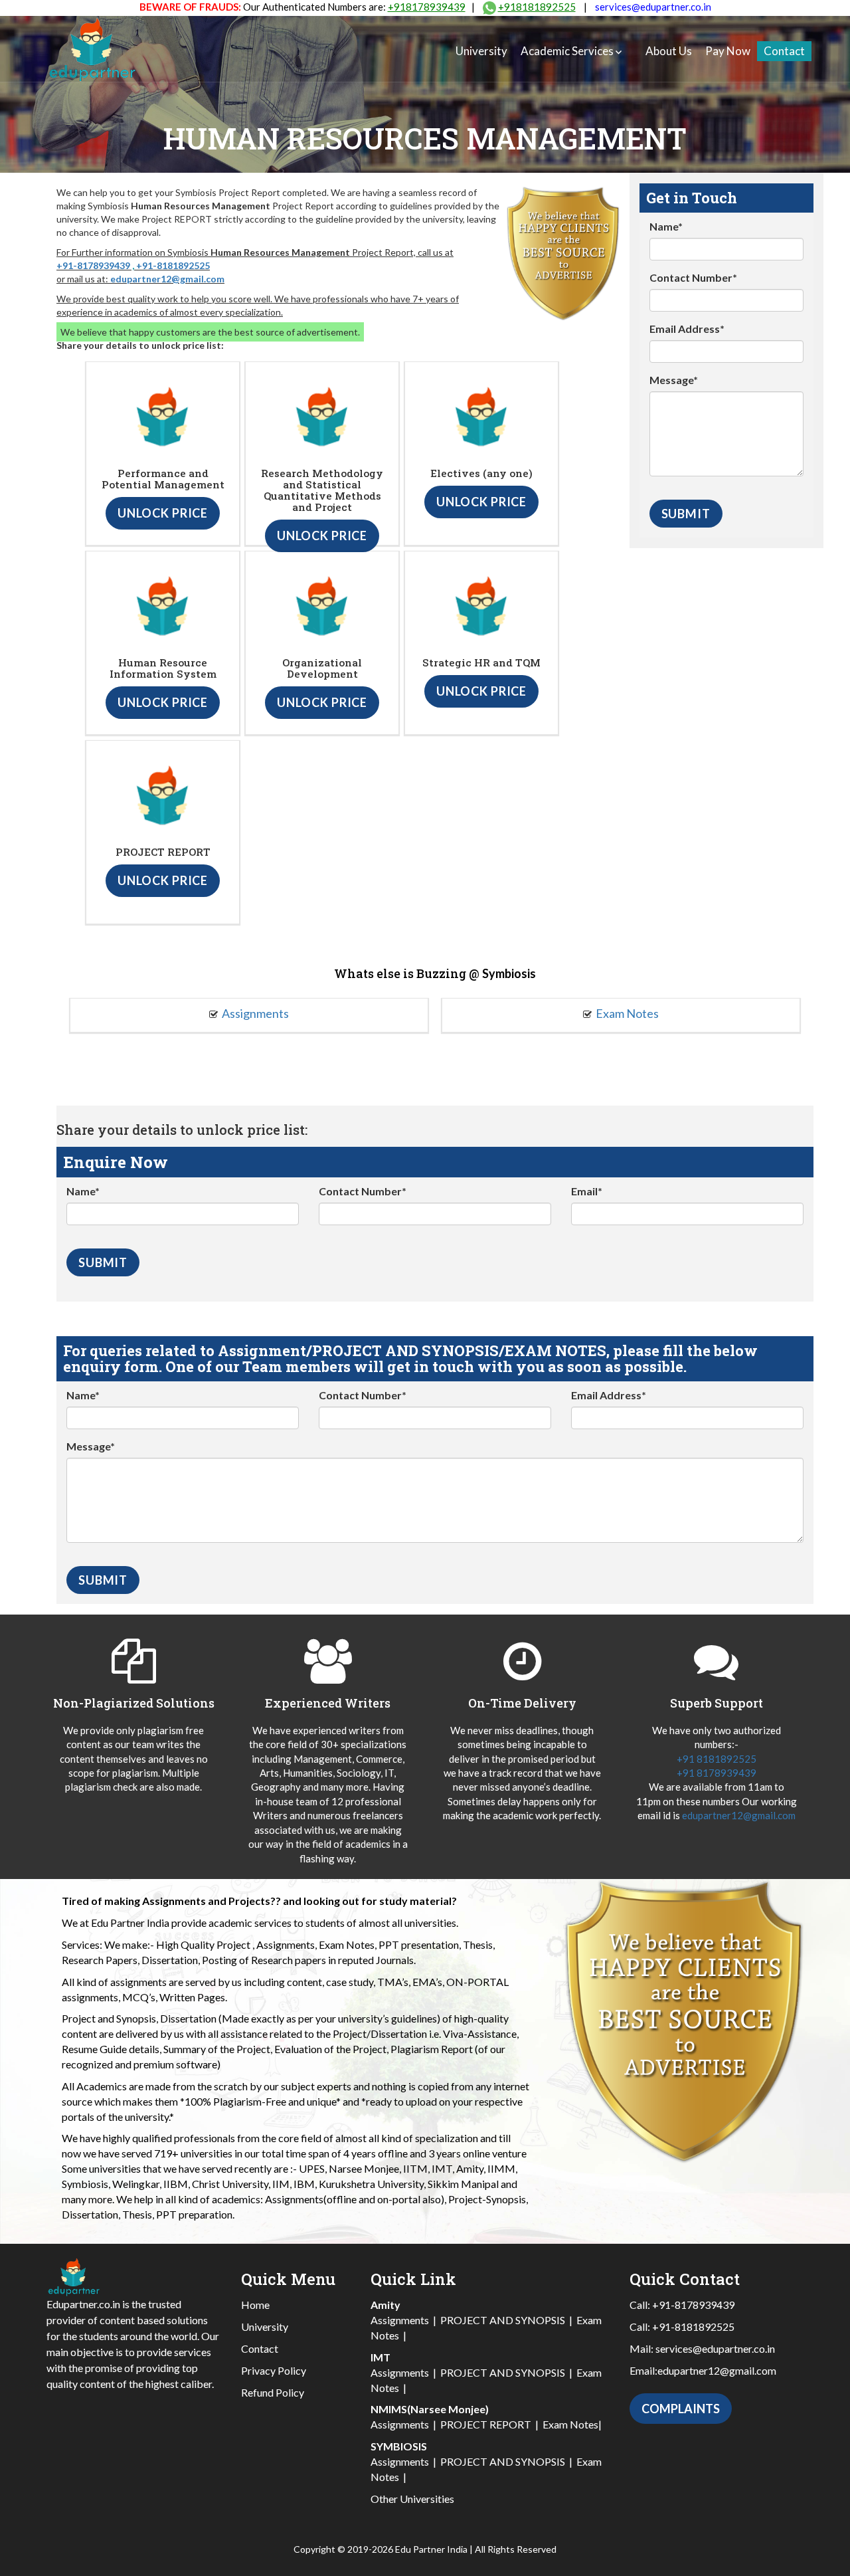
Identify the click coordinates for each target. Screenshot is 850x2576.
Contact (784, 51)
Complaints (681, 2409)
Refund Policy (273, 2392)
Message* (674, 380)
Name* (666, 226)
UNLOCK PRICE (163, 513)
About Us (669, 51)
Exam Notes (627, 1013)
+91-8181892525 (173, 265)
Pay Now (728, 51)
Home (255, 2305)
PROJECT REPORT (486, 2424)
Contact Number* (693, 277)
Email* (587, 1191)
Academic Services (567, 51)
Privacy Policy (274, 2370)
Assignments (255, 1013)
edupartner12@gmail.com (167, 279)
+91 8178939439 (717, 1773)
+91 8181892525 (717, 1759)
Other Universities (412, 2499)
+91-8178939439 (93, 265)
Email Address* (687, 329)
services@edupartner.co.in (653, 7)
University (481, 51)
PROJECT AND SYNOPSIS (503, 2320)
